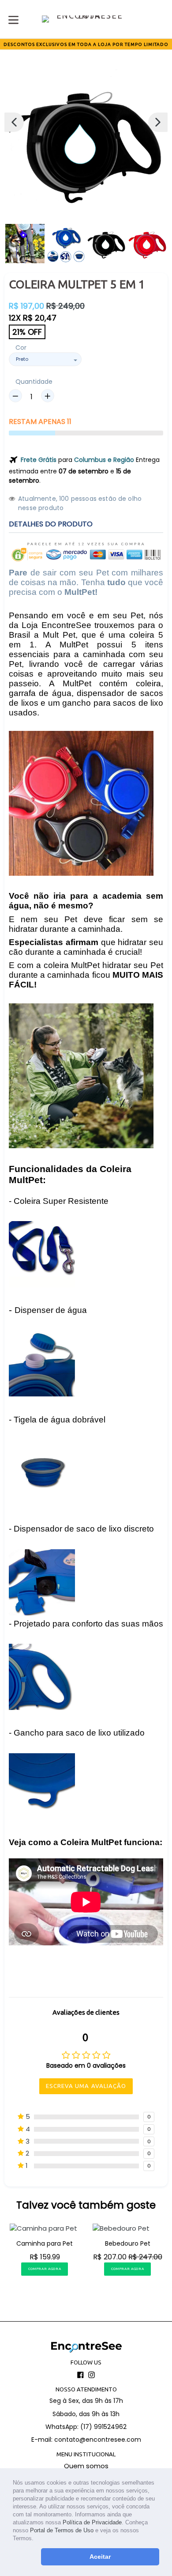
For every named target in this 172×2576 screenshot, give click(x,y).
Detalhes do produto (51, 524)
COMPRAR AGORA (45, 2269)
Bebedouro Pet (128, 2243)
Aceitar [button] (100, 2557)
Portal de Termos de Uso (62, 2530)
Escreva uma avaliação (86, 2086)
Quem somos (86, 2466)
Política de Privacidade (92, 2522)
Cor (21, 348)
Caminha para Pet (45, 2243)
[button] (36, 2539)
